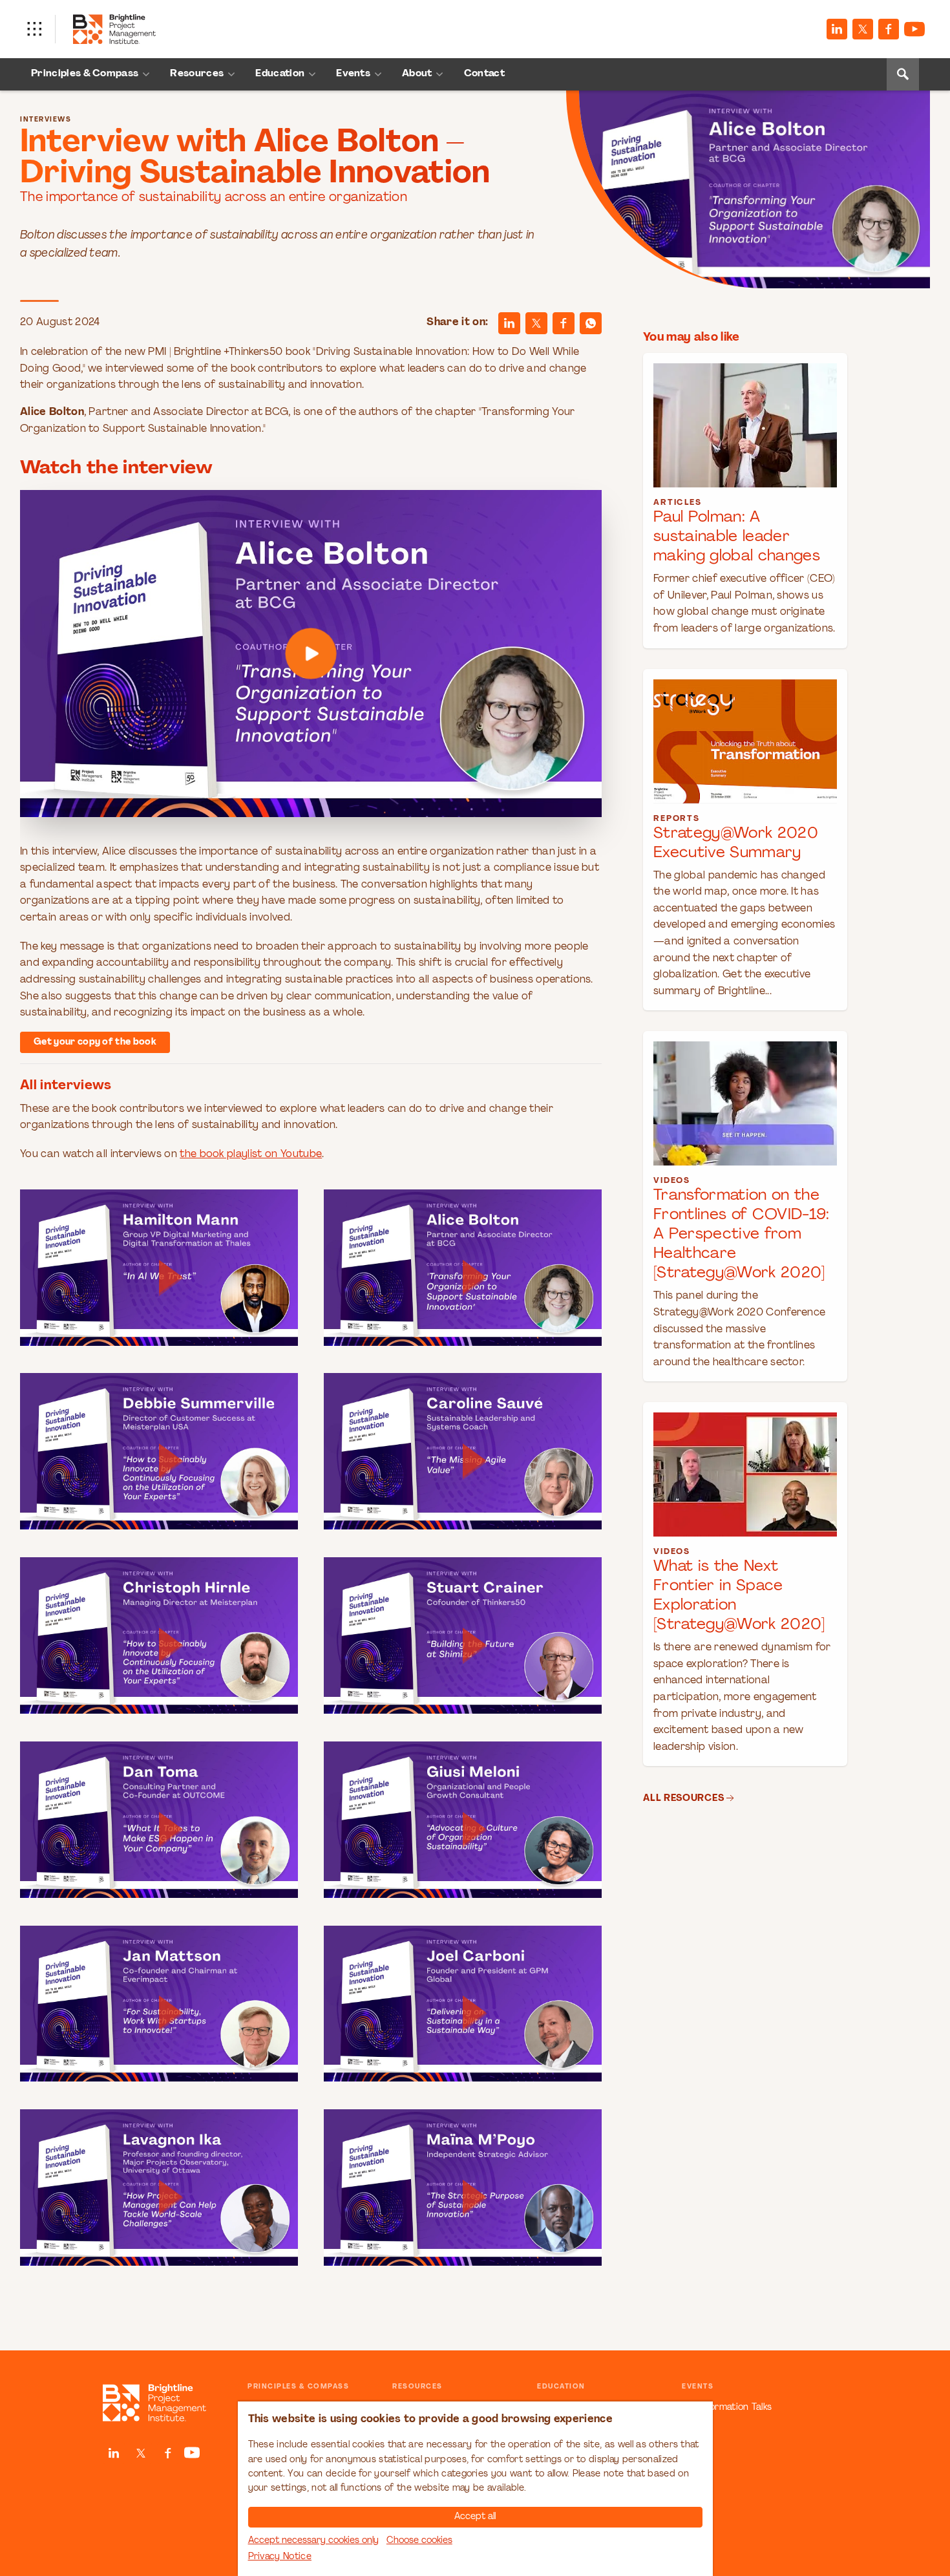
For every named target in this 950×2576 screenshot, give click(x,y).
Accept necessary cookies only (313, 2541)
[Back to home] (154, 2403)
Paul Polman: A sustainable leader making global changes (737, 537)
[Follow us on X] (863, 29)
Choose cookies (419, 2541)
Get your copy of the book (95, 1042)
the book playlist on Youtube (251, 1155)
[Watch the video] (311, 654)
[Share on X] (536, 323)
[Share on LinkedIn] (509, 323)
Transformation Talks (727, 2408)
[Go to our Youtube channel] (914, 29)
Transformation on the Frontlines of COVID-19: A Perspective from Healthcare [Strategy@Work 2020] (741, 1235)
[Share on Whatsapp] (591, 323)
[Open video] (311, 654)
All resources (683, 1799)
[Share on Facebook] (889, 29)
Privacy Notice (280, 2557)
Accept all (475, 2517)
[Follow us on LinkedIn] (837, 29)
